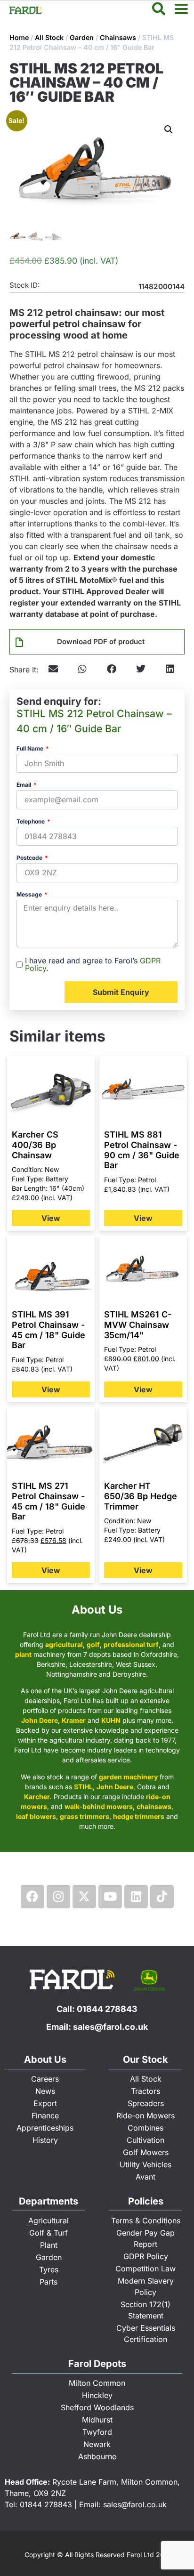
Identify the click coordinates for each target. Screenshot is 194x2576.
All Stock (49, 37)
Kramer (74, 1720)
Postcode (30, 858)
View (51, 1218)
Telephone (31, 822)
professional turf (131, 1644)
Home (19, 37)
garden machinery (128, 1777)
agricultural (64, 1644)
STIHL (83, 1787)
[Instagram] (58, 1897)
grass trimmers (85, 1816)
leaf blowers (36, 1816)
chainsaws (154, 1806)
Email (24, 785)
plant (23, 1654)
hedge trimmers (139, 1816)
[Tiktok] (162, 1897)
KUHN (111, 1720)
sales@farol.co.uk (110, 2027)
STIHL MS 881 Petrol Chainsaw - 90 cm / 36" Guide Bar (142, 1150)
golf (93, 1644)
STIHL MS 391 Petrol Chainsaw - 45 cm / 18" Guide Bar (48, 1330)
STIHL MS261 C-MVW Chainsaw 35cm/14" (138, 1324)
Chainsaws (118, 37)
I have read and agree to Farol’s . (93, 964)
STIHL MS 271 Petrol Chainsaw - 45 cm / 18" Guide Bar (48, 1501)
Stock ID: (24, 286)
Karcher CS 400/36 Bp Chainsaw (35, 1145)
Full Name (31, 749)
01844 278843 (107, 2009)
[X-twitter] (84, 1897)
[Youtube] (110, 1897)
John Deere (40, 1720)
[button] (169, 129)
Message (30, 895)
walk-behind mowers (99, 1806)
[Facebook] (32, 1897)
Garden (82, 37)
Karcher (37, 1797)
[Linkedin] (136, 1897)
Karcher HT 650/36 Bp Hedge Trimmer (141, 1496)
